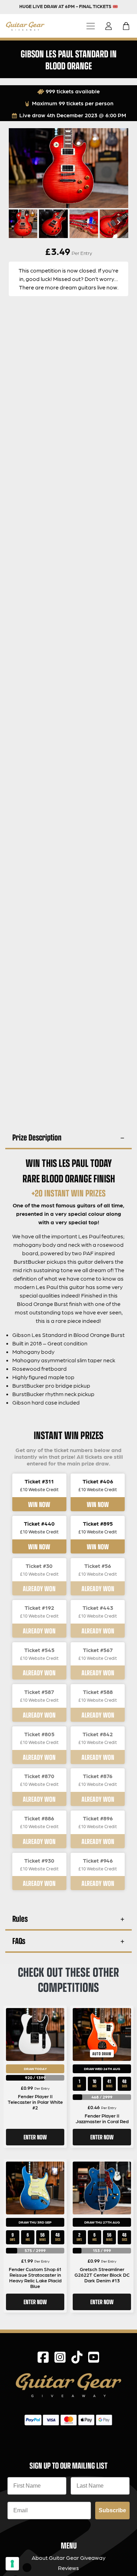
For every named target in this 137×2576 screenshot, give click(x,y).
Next (118, 222)
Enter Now (35, 2137)
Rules (20, 1918)
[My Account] (111, 26)
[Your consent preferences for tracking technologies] (12, 2564)
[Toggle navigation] (91, 26)
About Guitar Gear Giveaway (68, 2558)
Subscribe (112, 2510)
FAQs (19, 1941)
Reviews (68, 2568)
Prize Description (37, 1137)
